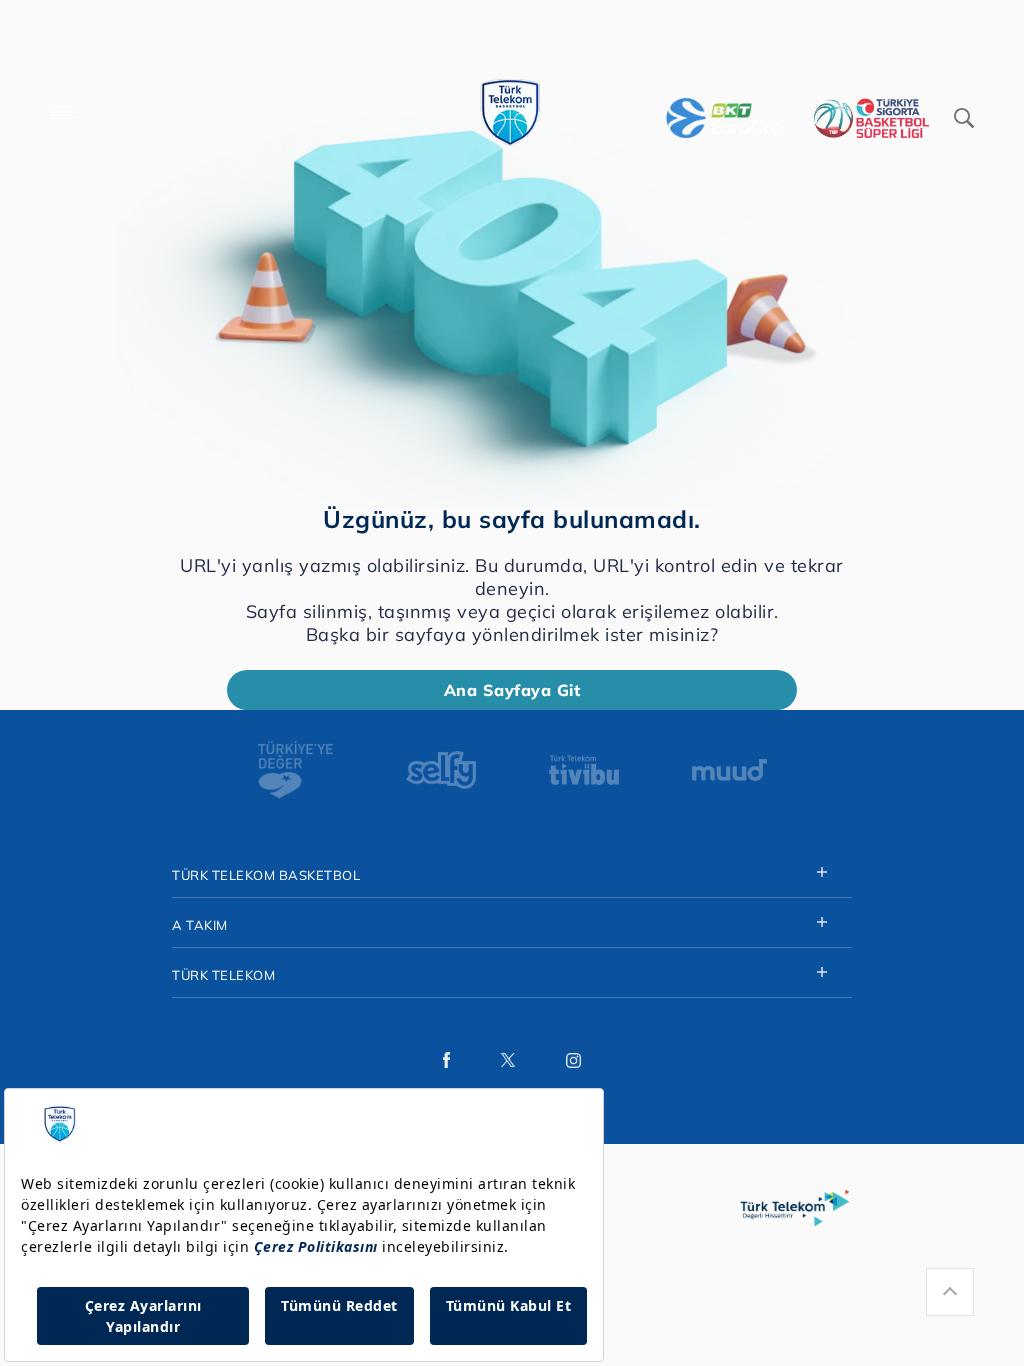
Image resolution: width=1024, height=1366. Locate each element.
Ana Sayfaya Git (512, 690)
